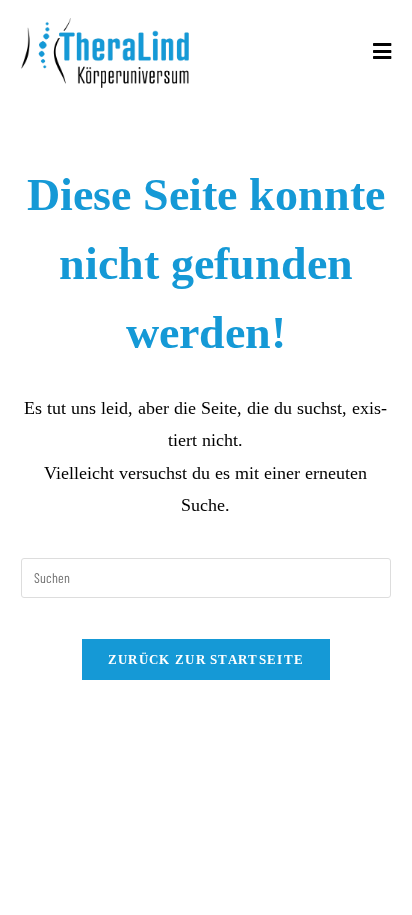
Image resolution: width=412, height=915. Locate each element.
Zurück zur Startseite (206, 659)
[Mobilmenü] (382, 52)
